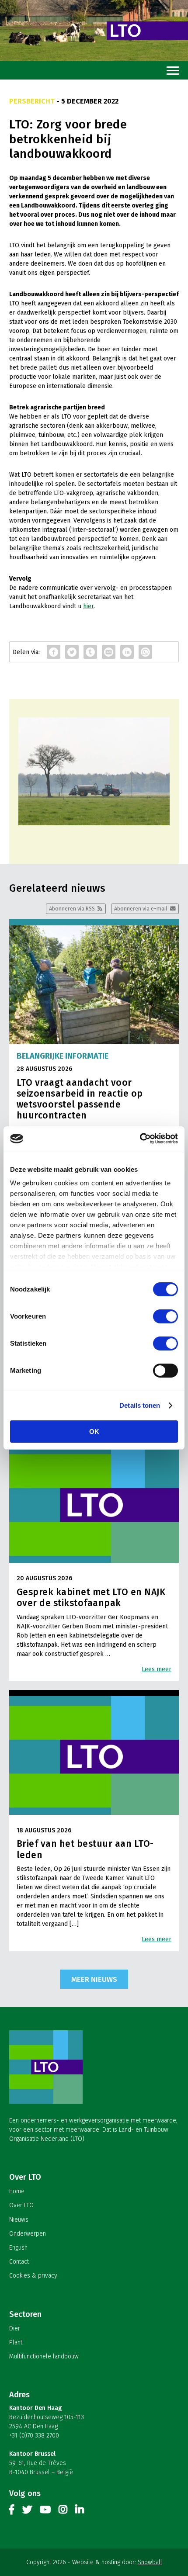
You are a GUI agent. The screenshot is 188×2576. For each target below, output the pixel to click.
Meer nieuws (94, 1979)
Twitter (27, 2511)
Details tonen (140, 1405)
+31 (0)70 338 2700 (34, 2436)
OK (94, 1432)
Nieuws (19, 2220)
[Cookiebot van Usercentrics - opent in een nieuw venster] (140, 1139)
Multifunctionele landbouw (44, 2356)
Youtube (45, 2511)
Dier (15, 2328)
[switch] (165, 1316)
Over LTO (21, 2205)
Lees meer (157, 1669)
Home (17, 2191)
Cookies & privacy (33, 2276)
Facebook (12, 2511)
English (18, 2248)
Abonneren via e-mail (141, 909)
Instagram (63, 2511)
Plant (16, 2342)
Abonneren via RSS (72, 909)
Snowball (150, 2562)
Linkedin (80, 2511)
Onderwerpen (28, 2234)
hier (88, 606)
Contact (19, 2262)
